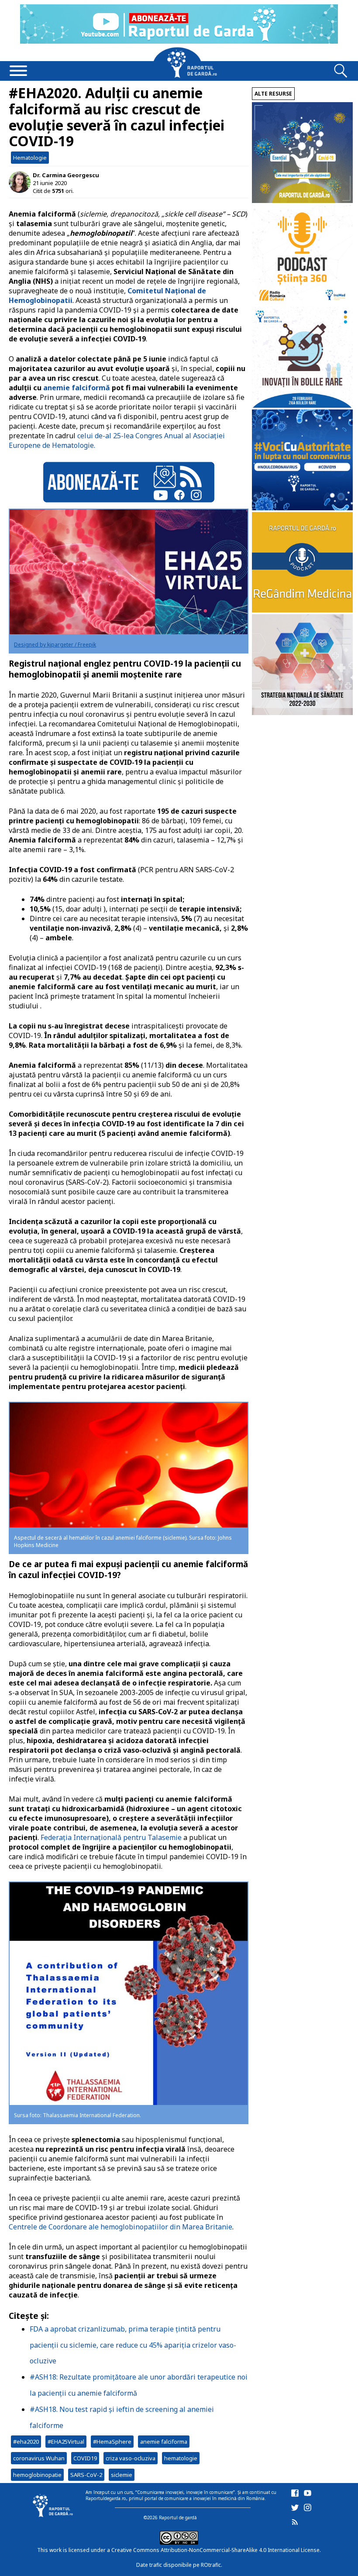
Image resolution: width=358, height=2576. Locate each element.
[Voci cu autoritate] (302, 508)
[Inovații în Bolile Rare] (302, 405)
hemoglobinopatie (37, 2475)
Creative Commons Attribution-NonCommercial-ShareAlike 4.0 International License (215, 2550)
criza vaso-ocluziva (131, 2458)
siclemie (122, 2475)
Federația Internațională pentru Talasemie (111, 1837)
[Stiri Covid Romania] (302, 201)
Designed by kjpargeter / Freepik (55, 645)
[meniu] (18, 72)
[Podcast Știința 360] (302, 303)
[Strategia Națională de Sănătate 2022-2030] (302, 713)
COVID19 (85, 2458)
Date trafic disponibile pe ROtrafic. (179, 2565)
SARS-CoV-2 (86, 2475)
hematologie (181, 2458)
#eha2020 (26, 2442)
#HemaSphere (112, 2442)
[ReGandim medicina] (302, 610)
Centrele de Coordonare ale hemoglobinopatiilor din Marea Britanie (120, 2227)
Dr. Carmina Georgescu (66, 175)
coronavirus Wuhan (39, 2458)
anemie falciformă (77, 388)
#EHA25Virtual (66, 2442)
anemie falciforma (164, 2442)
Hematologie (30, 158)
